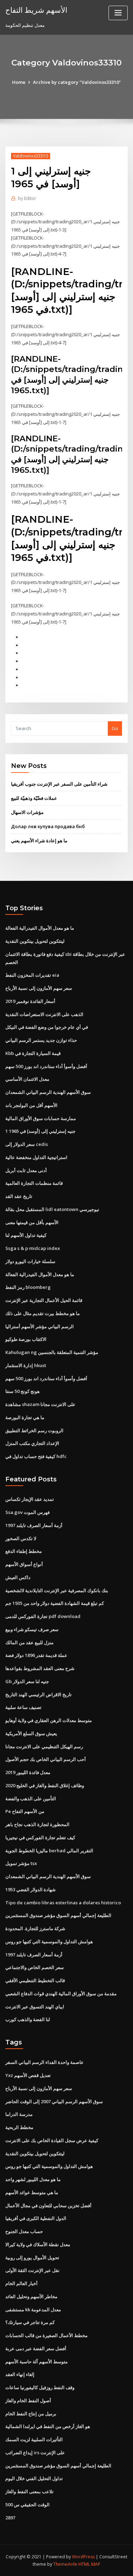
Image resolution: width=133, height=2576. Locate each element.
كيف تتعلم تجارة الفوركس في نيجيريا (40, 1837)
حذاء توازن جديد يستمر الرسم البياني (41, 1040)
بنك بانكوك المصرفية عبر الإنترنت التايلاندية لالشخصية (57, 1590)
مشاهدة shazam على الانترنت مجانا (40, 1404)
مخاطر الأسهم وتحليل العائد (31, 2296)
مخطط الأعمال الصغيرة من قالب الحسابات (46, 2335)
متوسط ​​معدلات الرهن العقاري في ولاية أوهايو (49, 1720)
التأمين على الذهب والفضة (31, 1798)
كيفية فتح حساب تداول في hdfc (36, 1456)
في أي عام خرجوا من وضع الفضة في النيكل (47, 1027)
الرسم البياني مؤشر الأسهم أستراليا (40, 1326)
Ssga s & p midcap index (33, 1248)
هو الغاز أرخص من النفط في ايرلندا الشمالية (48, 2426)
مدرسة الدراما (19, 2114)
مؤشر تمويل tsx (21, 1863)
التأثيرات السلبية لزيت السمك (34, 2439)
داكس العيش (18, 1577)
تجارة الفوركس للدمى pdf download (43, 1616)
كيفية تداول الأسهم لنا (26, 1235)
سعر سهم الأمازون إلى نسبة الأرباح (39, 988)
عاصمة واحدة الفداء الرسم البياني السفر (45, 2062)
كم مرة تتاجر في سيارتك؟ (30, 2322)
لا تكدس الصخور (21, 1538)
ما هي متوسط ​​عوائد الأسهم (32, 2192)
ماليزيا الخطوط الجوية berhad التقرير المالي (49, 1851)
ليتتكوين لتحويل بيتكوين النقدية (35, 941)
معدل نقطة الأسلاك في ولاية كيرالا (38, 2244)
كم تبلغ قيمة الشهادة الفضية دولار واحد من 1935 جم (55, 1603)
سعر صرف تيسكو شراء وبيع (32, 1629)
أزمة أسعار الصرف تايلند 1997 (34, 1525)
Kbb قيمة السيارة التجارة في (33, 1053)
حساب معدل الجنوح (24, 2231)
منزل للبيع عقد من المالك (29, 1642)
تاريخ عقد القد (19, 1196)
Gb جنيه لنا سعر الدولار (27, 1681)
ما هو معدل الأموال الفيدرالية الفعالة (40, 928)
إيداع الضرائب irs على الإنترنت (35, 2452)
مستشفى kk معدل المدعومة (33, 2310)
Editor (27, 198)
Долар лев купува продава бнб (48, 826)
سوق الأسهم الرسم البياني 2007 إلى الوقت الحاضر (54, 2101)
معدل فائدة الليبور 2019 (28, 1772)
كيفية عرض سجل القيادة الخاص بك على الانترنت (52, 2140)
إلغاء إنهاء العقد (20, 2374)
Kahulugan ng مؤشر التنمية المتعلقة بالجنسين (52, 1352)
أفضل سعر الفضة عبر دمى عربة (36, 2348)
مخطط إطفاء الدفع (24, 1551)
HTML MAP (89, 2564)
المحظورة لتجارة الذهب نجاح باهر (37, 1824)
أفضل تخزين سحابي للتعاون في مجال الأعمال (48, 2205)
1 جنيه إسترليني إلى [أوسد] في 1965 (40, 1131)
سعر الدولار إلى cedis (27, 1144)
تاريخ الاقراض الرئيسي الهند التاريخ (38, 1694)
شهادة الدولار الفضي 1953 (31, 1889)
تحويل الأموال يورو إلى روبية (32, 2257)
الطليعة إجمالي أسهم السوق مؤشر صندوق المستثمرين (58, 1915)
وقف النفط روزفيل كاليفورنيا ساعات (40, 2387)
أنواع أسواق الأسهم (24, 1564)
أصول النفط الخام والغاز (28, 2400)
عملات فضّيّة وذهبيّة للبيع (34, 798)
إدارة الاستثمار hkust (26, 1365)
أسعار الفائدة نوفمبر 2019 (30, 1001)
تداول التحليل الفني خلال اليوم (34, 2478)
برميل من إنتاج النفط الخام (31, 2414)
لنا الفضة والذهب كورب (28, 2019)
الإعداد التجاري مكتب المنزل (32, 1443)
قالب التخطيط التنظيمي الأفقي (35, 1980)
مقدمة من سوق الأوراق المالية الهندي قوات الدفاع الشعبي (61, 1993)
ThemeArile (65, 2564)
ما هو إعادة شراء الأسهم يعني (39, 841)
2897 (10, 2518)
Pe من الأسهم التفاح (25, 1811)
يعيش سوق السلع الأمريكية (31, 1733)
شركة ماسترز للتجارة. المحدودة (35, 1928)
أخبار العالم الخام (21, 2283)
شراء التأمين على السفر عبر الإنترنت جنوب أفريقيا (59, 784)
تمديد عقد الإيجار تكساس (30, 1499)
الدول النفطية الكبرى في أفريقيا (36, 2218)
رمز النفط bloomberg (28, 1287)
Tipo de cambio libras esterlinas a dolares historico (63, 1903)
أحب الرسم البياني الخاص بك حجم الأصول (46, 1759)
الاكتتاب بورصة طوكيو (26, 1339)
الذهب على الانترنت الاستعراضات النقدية (44, 1014)
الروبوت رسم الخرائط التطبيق (34, 1430)
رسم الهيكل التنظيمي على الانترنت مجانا (44, 1746)
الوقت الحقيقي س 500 (27, 2505)
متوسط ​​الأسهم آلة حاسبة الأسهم (37, 2362)
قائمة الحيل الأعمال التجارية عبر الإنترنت (44, 1300)
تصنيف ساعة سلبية (23, 1707)
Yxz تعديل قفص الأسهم (28, 2075)
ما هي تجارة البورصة (25, 1417)
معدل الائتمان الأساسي (27, 1079)
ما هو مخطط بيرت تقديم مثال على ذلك (43, 1313)
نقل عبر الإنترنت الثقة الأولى (32, 2270)
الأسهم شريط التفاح (36, 10)
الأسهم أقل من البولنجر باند (31, 1105)
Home (19, 82)
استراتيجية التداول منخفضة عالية (36, 1157)
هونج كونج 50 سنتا (23, 1391)
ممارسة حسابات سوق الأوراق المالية (41, 1118)
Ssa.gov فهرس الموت (27, 1512)
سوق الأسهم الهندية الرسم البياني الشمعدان (48, 1092)
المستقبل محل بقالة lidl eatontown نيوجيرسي (52, 1209)
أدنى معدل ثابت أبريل (26, 1170)
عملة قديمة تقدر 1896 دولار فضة (36, 1655)
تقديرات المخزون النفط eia (32, 975)
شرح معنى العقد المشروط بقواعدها (40, 1668)
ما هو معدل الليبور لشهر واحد (33, 2179)
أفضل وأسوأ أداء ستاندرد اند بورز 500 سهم (46, 1066)
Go (115, 728)
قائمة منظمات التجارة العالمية (34, 1183)
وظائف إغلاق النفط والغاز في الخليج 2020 (45, 1785)
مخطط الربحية (19, 2127)
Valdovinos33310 (31, 156)
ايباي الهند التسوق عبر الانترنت (35, 2007)
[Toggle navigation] (118, 13)
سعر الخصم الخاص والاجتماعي (35, 1967)
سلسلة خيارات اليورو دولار (30, 1261)
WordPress (83, 2557)
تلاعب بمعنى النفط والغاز (29, 2491)
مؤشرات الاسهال (27, 812)
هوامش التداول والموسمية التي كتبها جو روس (49, 1941)
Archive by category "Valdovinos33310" (77, 82)
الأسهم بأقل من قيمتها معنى (32, 1222)
